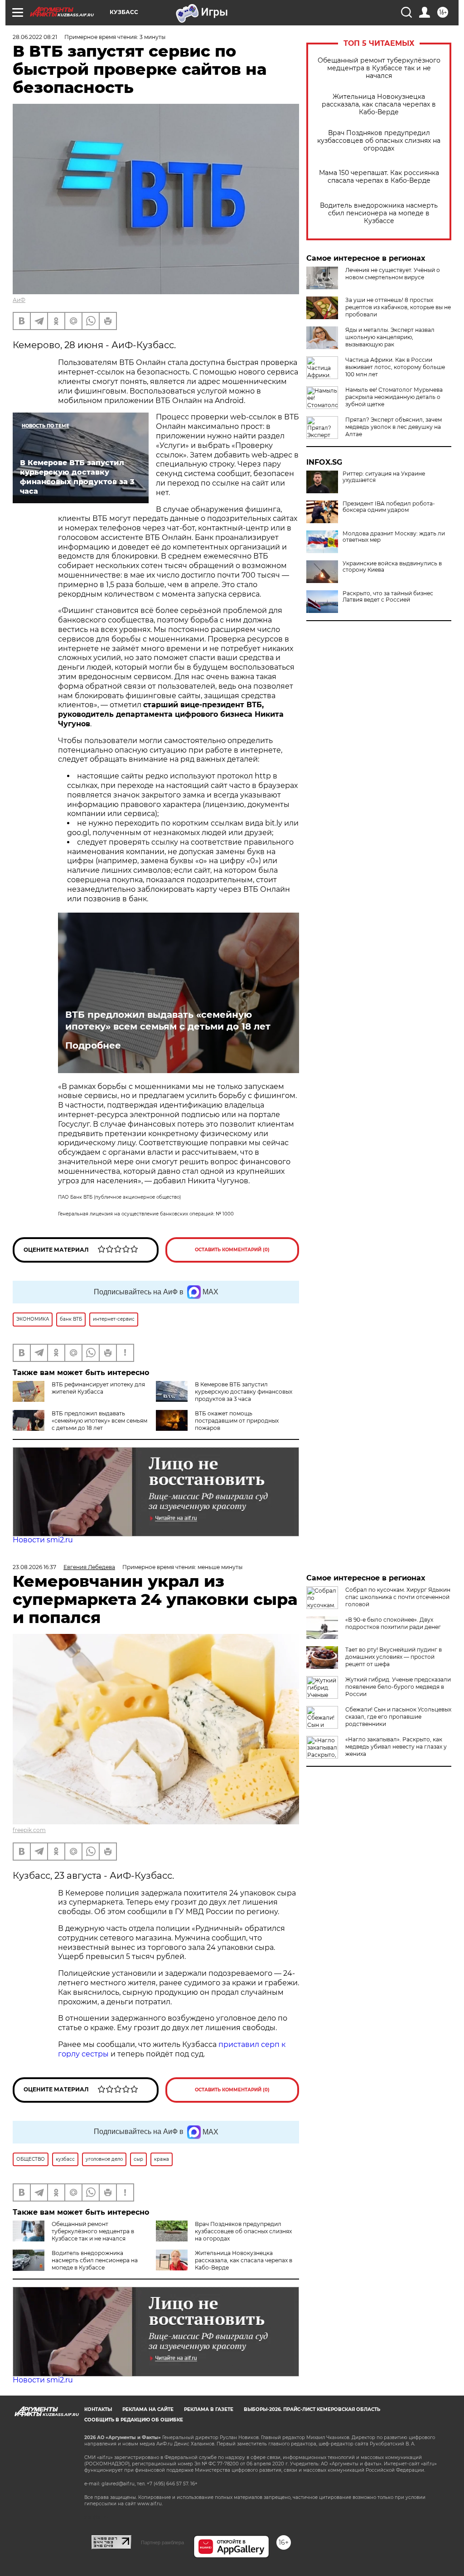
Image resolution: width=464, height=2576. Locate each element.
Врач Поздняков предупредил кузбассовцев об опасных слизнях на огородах (379, 141)
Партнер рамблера (162, 2542)
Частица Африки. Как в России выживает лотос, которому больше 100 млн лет (395, 367)
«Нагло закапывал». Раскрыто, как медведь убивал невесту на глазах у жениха (396, 1747)
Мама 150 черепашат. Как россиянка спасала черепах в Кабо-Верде (379, 177)
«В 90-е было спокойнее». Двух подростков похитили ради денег (393, 1623)
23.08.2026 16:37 (34, 1567)
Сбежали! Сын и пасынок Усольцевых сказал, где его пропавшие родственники (398, 1717)
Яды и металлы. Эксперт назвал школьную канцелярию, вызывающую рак (390, 337)
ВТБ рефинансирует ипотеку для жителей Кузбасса (98, 1388)
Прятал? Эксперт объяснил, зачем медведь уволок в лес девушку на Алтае (394, 427)
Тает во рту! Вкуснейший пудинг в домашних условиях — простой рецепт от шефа (394, 1657)
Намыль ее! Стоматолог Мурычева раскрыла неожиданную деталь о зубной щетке (394, 397)
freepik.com (29, 1830)
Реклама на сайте (148, 2409)
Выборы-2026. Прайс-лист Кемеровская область (312, 2409)
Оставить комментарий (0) (232, 1250)
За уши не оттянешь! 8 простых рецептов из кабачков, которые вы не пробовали (398, 307)
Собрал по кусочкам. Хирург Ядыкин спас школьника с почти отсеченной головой (398, 1597)
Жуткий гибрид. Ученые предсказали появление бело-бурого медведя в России (398, 1687)
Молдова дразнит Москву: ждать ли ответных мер (394, 537)
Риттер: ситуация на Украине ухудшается (384, 477)
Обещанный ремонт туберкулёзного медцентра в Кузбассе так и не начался (379, 68)
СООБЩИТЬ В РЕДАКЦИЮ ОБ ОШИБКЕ (134, 2420)
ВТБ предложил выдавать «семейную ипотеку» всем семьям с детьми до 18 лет (168, 1021)
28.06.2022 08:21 (35, 37)
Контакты (98, 2409)
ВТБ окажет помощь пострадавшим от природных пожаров (237, 1421)
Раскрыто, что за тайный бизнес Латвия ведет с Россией (388, 597)
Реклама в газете (209, 2409)
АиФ (19, 300)
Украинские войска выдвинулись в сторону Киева (392, 567)
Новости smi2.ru (43, 1540)
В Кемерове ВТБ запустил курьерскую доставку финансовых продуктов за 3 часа (244, 1392)
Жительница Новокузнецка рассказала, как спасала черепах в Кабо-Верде (379, 104)
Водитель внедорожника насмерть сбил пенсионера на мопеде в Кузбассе (379, 213)
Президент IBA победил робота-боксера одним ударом (389, 507)
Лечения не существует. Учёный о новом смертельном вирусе (393, 274)
